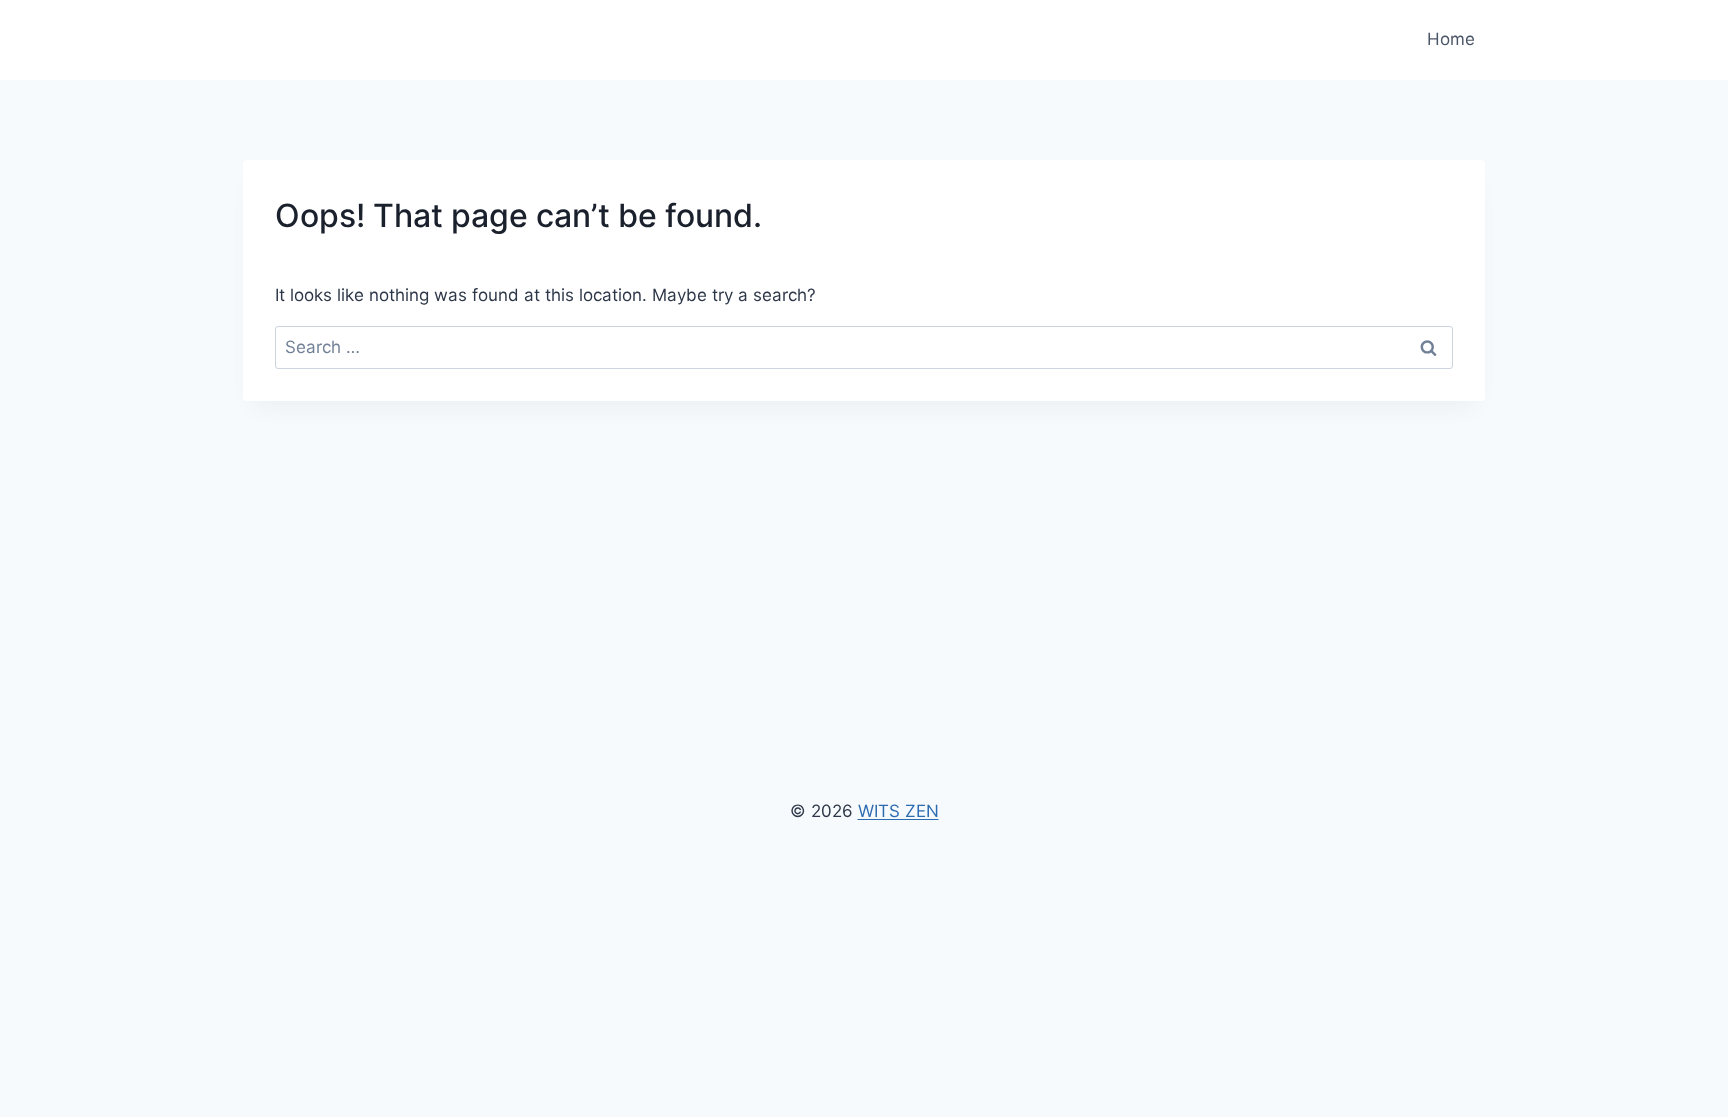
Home (1451, 39)
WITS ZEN (898, 811)
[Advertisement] (864, 551)
